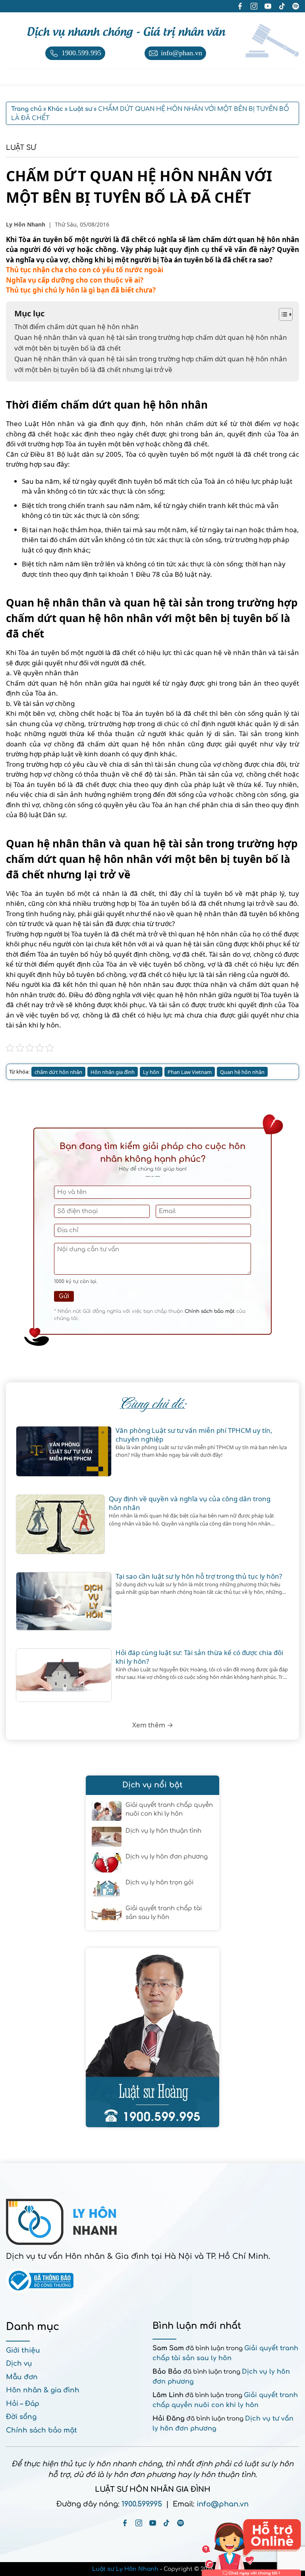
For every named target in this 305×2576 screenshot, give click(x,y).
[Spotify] (180, 2523)
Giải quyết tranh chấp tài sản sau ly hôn (164, 1913)
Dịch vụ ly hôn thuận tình (163, 1831)
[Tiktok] (167, 2523)
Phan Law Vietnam (190, 1072)
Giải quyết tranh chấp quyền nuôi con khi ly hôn (169, 1810)
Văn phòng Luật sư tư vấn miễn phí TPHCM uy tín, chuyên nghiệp (194, 1435)
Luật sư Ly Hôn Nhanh (125, 2569)
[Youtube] (153, 2523)
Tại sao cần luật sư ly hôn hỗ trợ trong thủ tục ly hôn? (199, 1576)
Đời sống (21, 2417)
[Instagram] (139, 2523)
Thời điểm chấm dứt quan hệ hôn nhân (76, 327)
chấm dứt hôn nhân (58, 1072)
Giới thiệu (23, 2350)
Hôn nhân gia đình (113, 1072)
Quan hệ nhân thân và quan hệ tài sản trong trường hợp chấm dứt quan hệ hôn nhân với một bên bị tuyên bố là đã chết (151, 343)
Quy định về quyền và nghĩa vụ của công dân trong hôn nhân (190, 1503)
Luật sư (21, 148)
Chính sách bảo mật (210, 1311)
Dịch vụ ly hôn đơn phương (167, 1857)
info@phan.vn (223, 2504)
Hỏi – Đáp (23, 2404)
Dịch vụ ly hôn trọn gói (159, 1883)
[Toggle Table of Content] (282, 314)
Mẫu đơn (22, 2377)
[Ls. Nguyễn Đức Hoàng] (152, 2038)
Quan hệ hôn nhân (242, 1072)
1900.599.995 (142, 2504)
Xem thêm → (153, 1725)
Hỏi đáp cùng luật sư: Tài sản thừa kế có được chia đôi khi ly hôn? (199, 1657)
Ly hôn (151, 1072)
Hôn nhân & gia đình (43, 2390)
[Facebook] (125, 2523)
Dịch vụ (19, 2364)
